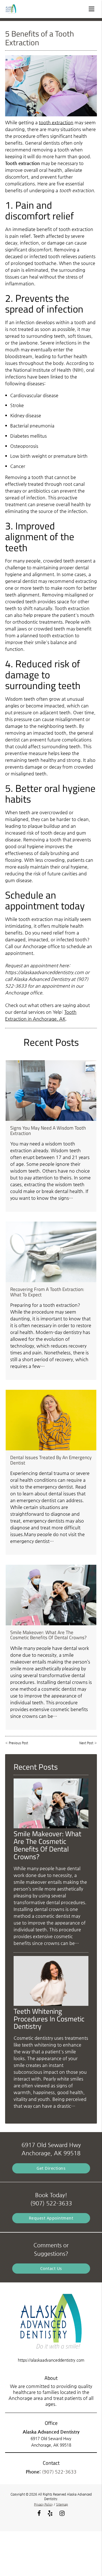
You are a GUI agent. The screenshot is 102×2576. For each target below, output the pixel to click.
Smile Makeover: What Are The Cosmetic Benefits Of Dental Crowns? (48, 1635)
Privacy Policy (43, 2505)
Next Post (86, 1743)
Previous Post (18, 1743)
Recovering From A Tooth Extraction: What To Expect (47, 1292)
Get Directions (51, 2168)
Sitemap (62, 2505)
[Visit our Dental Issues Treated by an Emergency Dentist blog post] (51, 1420)
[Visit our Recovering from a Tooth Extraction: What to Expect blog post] (51, 1252)
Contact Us (51, 2268)
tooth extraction (56, 122)
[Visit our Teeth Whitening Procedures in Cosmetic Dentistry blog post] (51, 2004)
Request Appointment (51, 2218)
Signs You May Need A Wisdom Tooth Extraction (48, 1130)
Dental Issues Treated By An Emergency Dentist (51, 1460)
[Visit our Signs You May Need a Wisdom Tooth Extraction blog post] (51, 1091)
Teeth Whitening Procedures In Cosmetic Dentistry (49, 2019)
